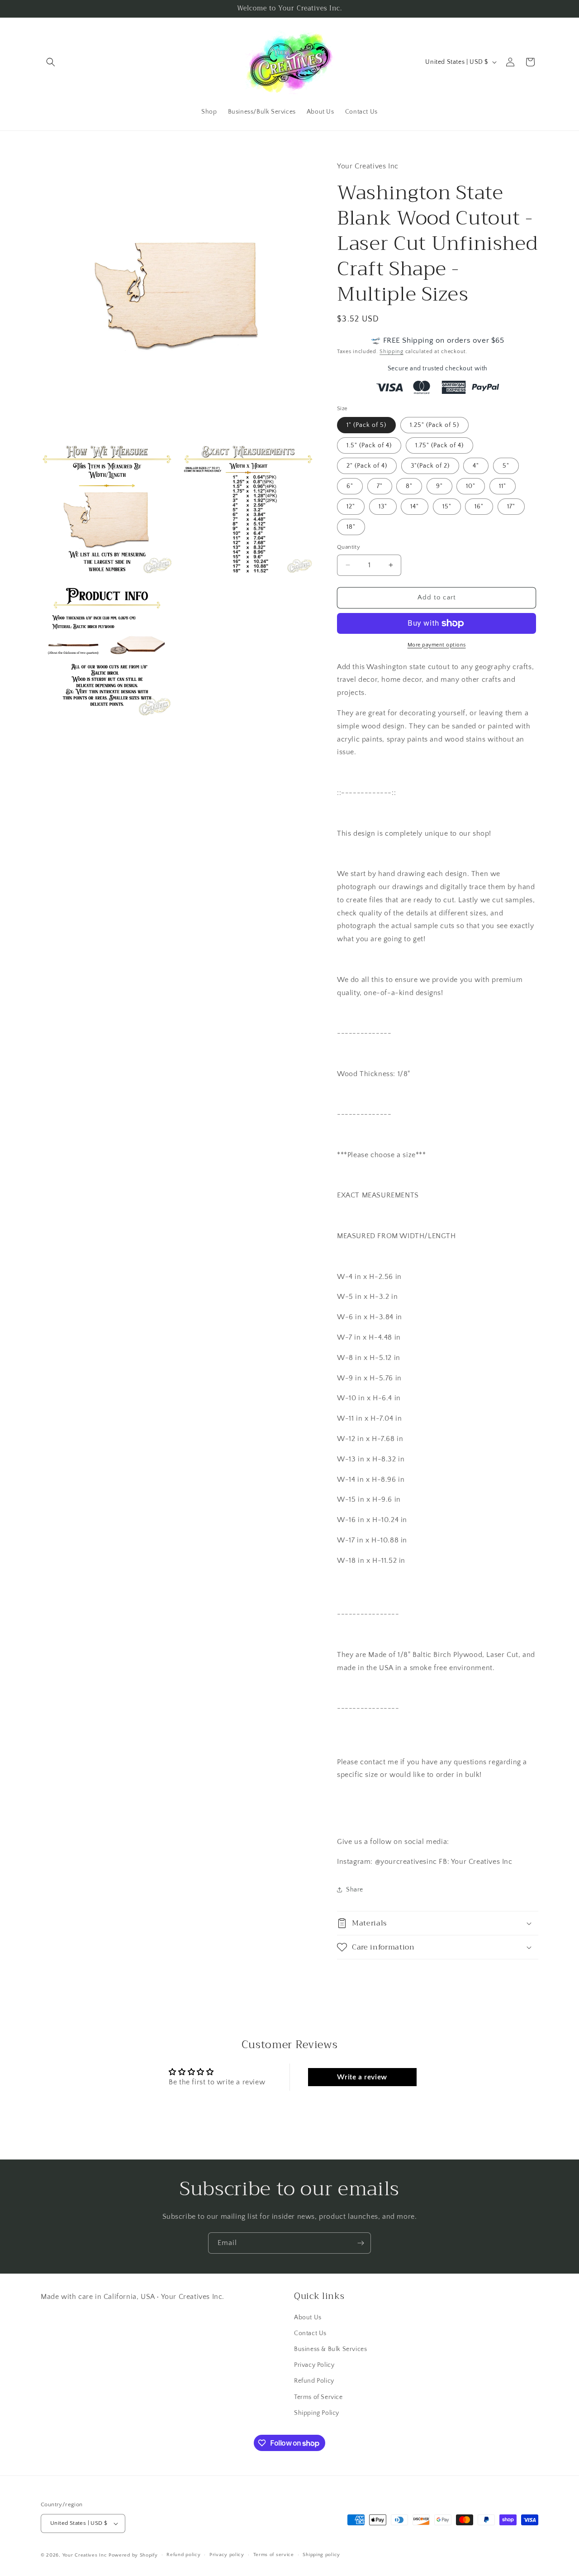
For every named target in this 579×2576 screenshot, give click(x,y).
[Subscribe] (361, 2243)
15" (447, 507)
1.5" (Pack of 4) (369, 445)
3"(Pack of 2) (430, 466)
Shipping (392, 352)
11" (503, 486)
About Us (308, 2317)
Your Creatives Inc (85, 2555)
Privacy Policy (314, 2365)
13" (383, 507)
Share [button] (355, 1890)
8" (409, 486)
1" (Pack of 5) (366, 425)
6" (350, 486)
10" (471, 486)
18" (351, 527)
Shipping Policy (317, 2413)
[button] (51, 62)
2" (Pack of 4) (367, 466)
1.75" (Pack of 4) (439, 445)
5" (506, 466)
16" (479, 507)
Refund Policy (314, 2381)
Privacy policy (227, 2555)
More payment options (437, 645)
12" (351, 507)
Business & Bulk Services (330, 2349)
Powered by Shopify (133, 2555)
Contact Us (310, 2333)
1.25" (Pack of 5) (434, 425)
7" (380, 486)
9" (439, 486)
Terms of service (274, 2555)
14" (415, 507)
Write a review (362, 2077)
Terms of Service (318, 2397)
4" (476, 466)
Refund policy (183, 2555)
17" (511, 507)
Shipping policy (321, 2555)
